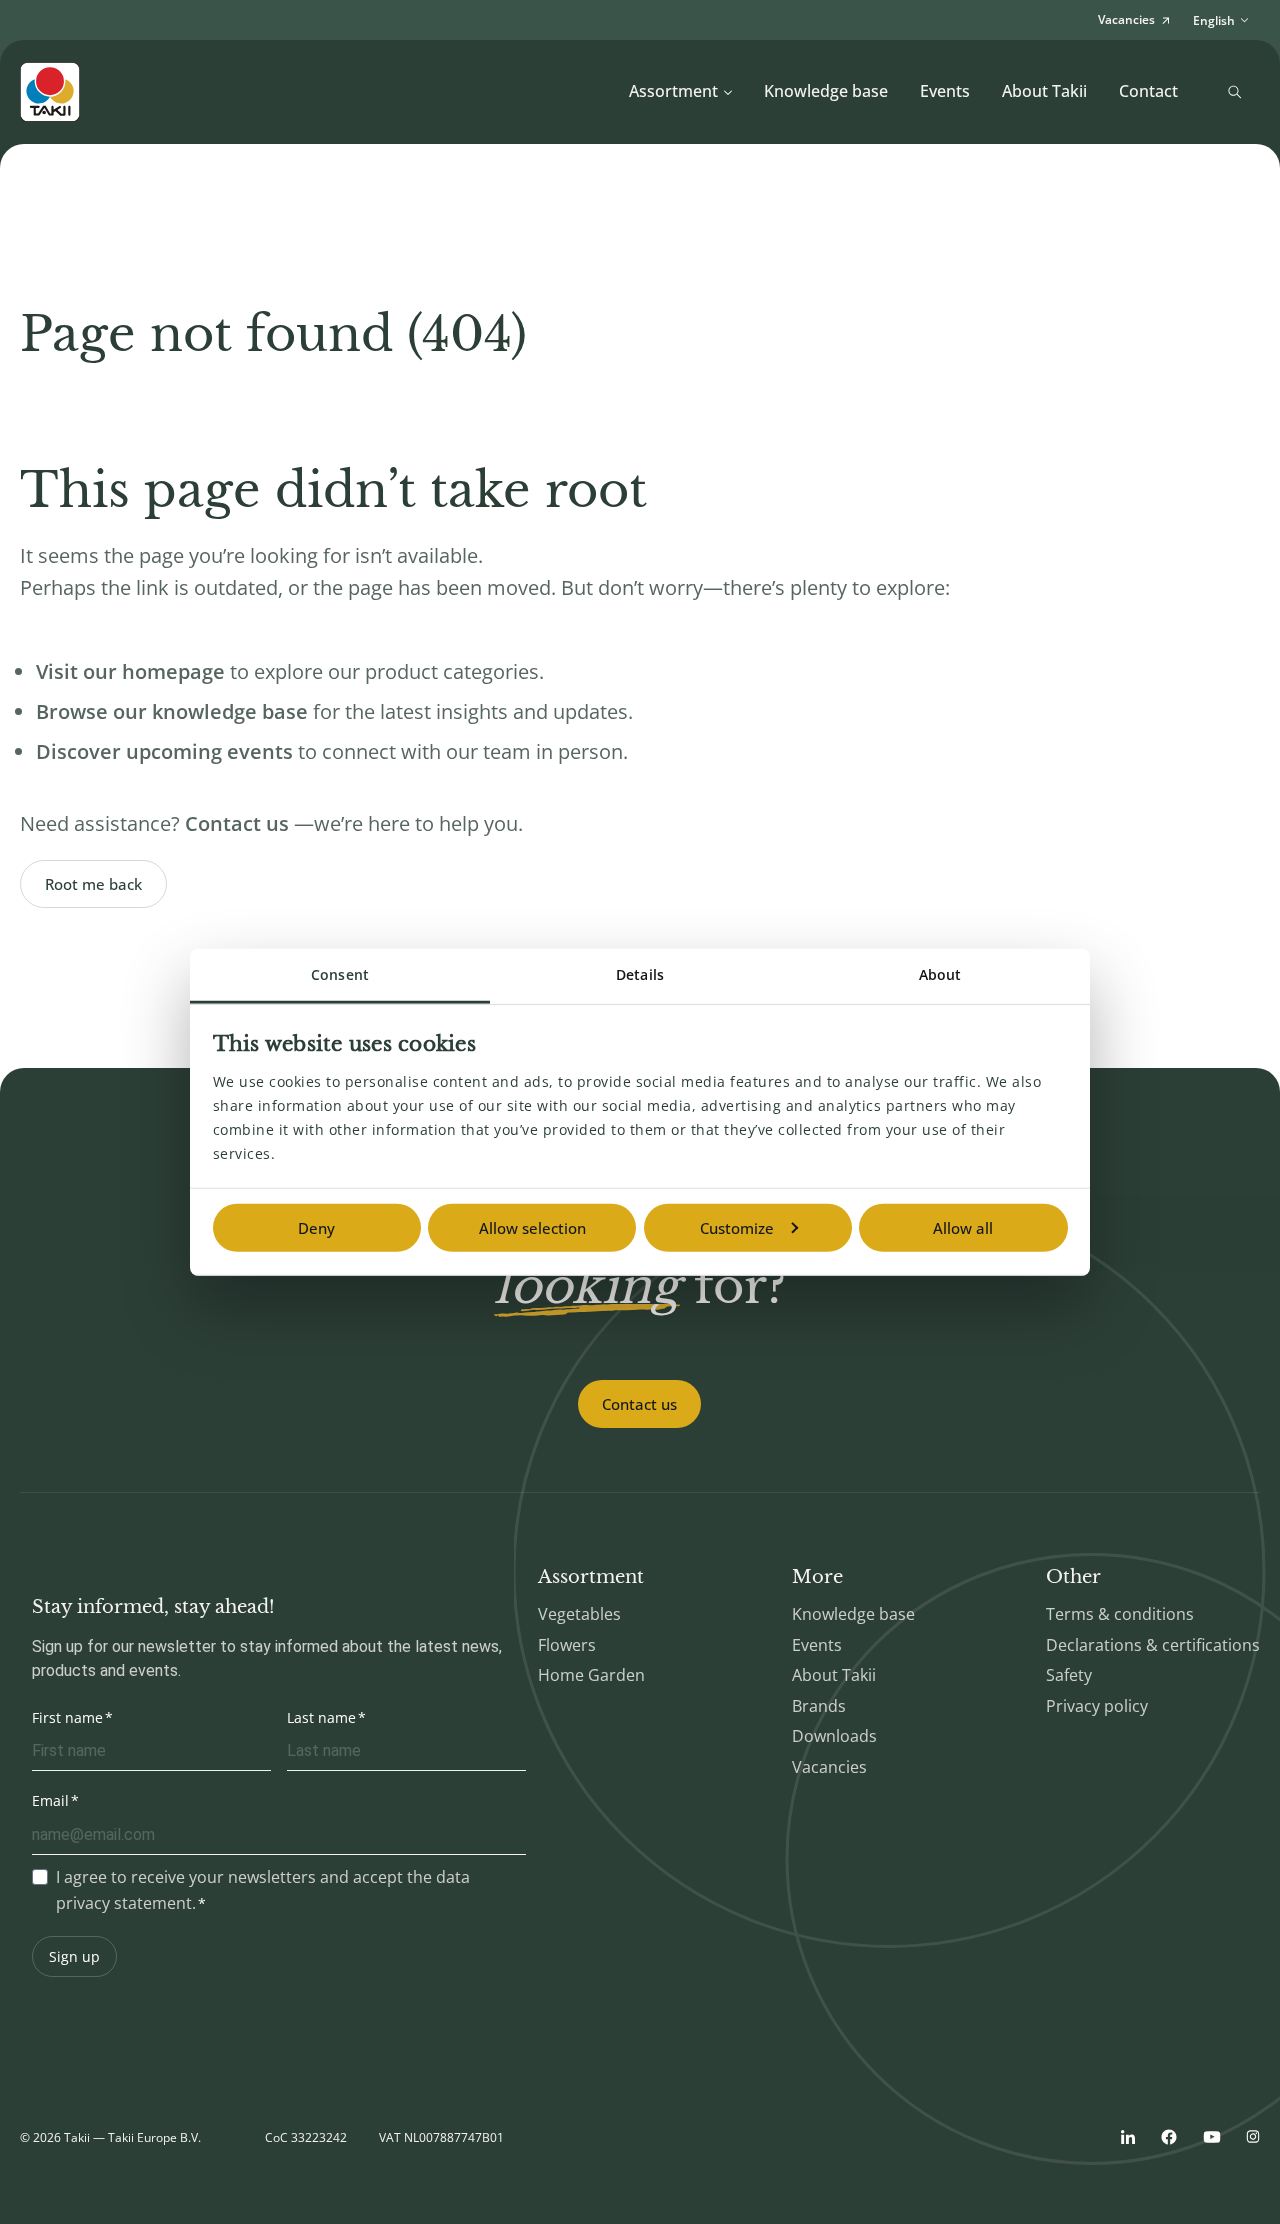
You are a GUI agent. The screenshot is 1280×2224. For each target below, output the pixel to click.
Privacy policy (1097, 1706)
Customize (737, 1228)
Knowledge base (826, 91)
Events (945, 91)
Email (50, 1800)
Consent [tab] (340, 974)
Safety (1069, 1675)
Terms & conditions (1120, 1614)
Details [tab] (640, 974)
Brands (819, 1706)
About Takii (1044, 91)
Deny (316, 1228)
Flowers (567, 1645)
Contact (1148, 91)
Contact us (639, 1404)
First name (67, 1717)
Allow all (963, 1228)
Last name (321, 1717)
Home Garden (591, 1675)
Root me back (93, 884)
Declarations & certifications (1153, 1645)
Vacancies (829, 1767)
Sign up (74, 1956)
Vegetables (579, 1614)
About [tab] (940, 974)
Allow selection (532, 1228)
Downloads (834, 1736)
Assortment (673, 91)
